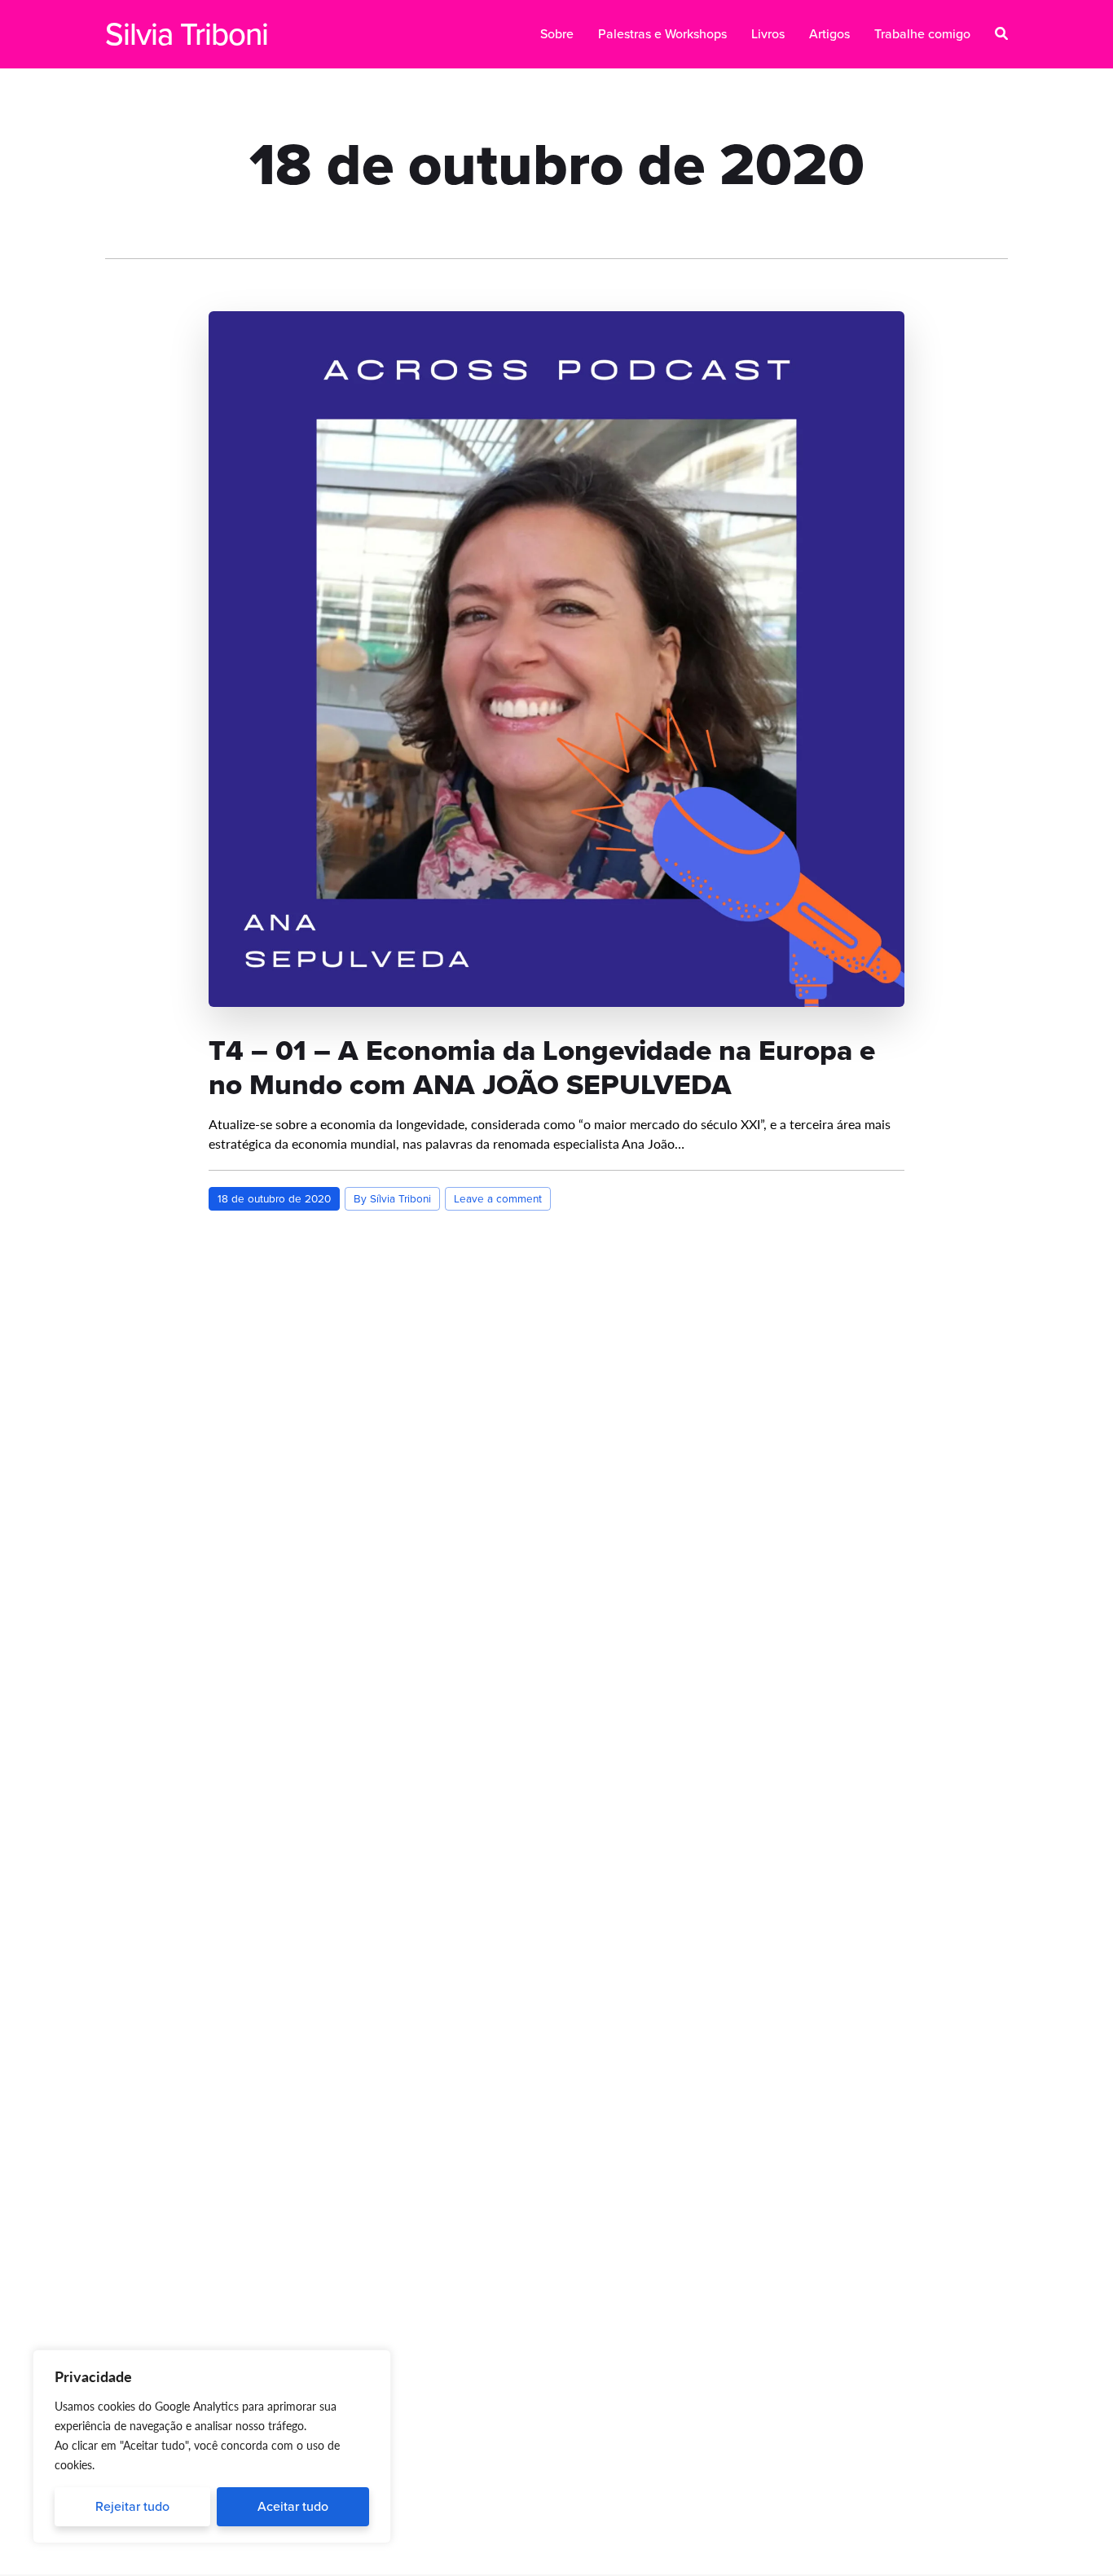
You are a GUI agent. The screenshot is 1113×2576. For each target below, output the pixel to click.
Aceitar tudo (293, 2506)
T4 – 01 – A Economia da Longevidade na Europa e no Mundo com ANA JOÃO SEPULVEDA (542, 1067)
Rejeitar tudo (132, 2506)
